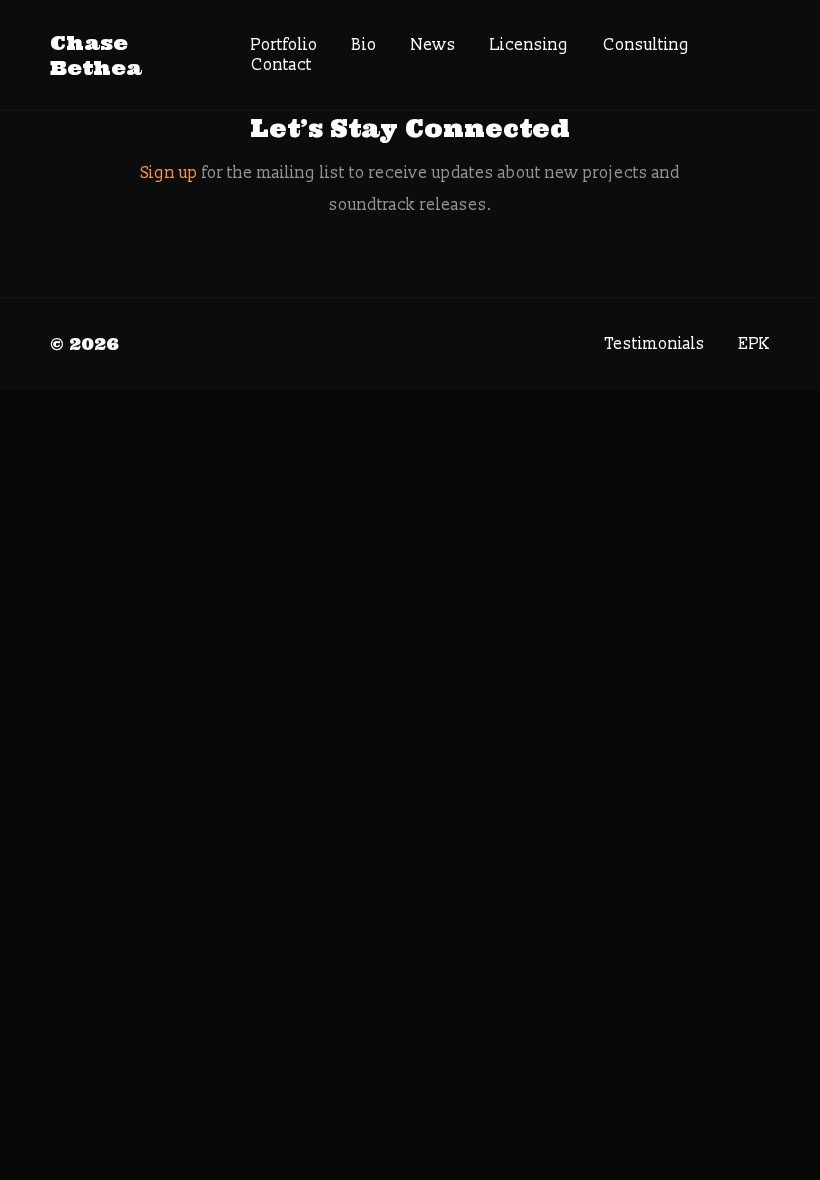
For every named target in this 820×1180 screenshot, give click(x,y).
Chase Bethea (96, 55)
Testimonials (655, 344)
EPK (754, 344)
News (433, 45)
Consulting (646, 45)
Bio (364, 45)
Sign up (169, 173)
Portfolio (284, 45)
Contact (281, 65)
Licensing (529, 45)
